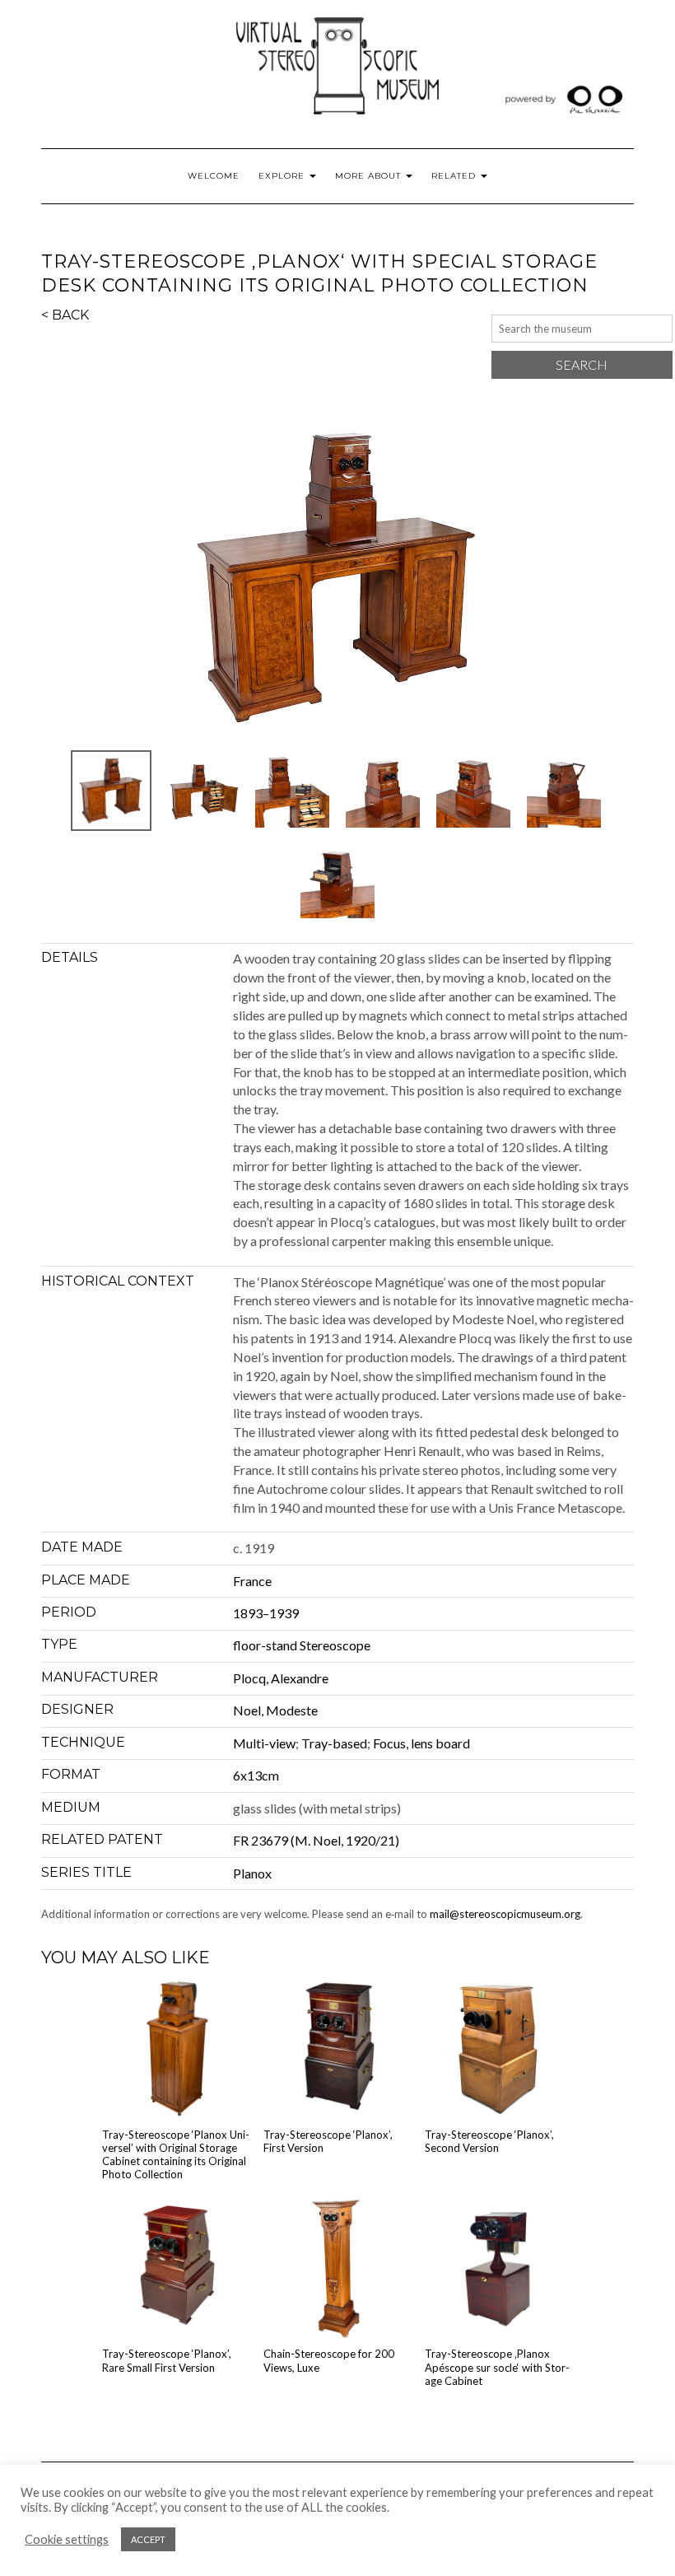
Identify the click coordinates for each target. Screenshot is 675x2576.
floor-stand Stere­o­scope (302, 1645)
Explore (283, 176)
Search (582, 364)
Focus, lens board (421, 1743)
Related (455, 176)
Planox (252, 1873)
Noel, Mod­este (275, 1710)
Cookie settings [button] (67, 2539)
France (252, 1581)
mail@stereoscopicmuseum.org (505, 1914)
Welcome (214, 176)
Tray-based (334, 1743)
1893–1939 (266, 1613)
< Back (65, 315)
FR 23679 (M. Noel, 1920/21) (316, 1840)
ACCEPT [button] (148, 2539)
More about (370, 176)
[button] (337, 578)
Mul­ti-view (264, 1743)
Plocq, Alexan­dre (281, 1678)
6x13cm (256, 1775)
